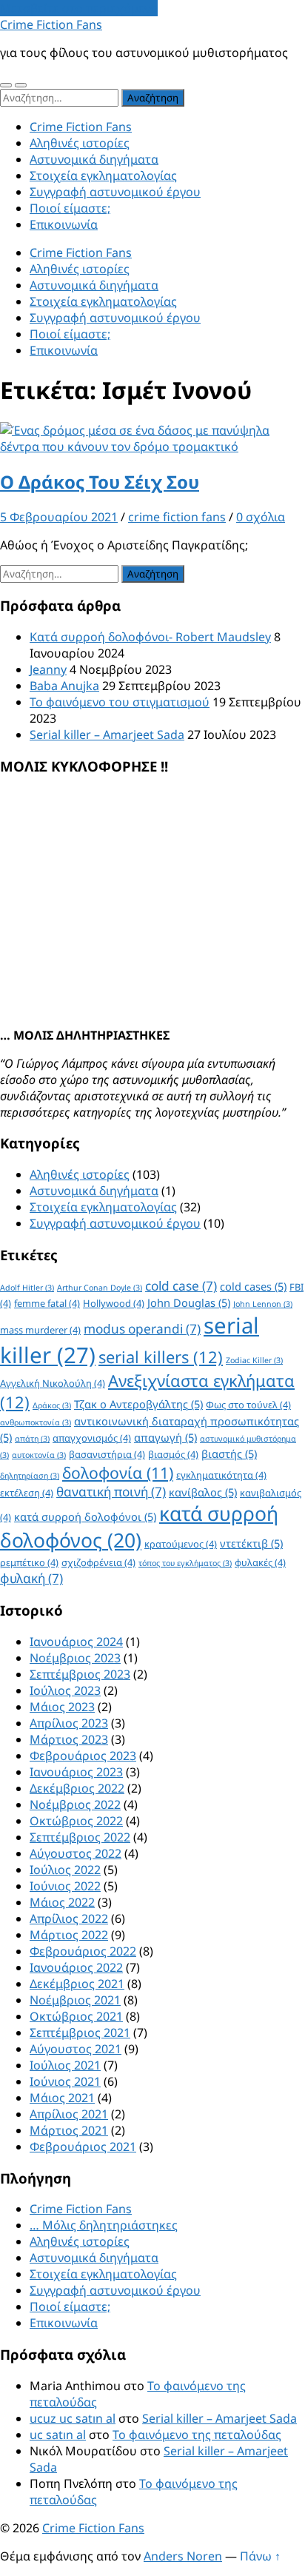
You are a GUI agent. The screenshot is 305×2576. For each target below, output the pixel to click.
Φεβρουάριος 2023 (83, 1756)
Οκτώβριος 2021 (76, 2016)
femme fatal (47, 1303)
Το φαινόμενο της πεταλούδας (197, 2435)
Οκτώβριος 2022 (76, 1821)
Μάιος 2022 (62, 1902)
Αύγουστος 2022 (76, 1853)
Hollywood (114, 1303)
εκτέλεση (27, 1493)
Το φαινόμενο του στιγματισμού (120, 702)
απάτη (32, 1439)
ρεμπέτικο (29, 1562)
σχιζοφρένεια (98, 1562)
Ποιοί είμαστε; (70, 208)
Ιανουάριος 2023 (76, 1772)
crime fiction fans (177, 517)
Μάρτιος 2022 (69, 1935)
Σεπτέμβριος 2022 (80, 1837)
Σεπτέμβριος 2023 (80, 1674)
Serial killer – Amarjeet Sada (107, 735)
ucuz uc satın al (73, 2418)
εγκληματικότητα (221, 1475)
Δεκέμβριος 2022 (77, 1788)
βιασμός (173, 1454)
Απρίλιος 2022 (69, 1918)
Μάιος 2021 (62, 2098)
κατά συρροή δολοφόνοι (85, 1516)
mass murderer (40, 1330)
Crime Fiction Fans (51, 24)
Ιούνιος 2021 (65, 2081)
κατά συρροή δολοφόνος (139, 1527)
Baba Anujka (64, 686)
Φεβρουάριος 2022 (83, 1951)
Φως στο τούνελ (248, 1405)
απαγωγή (165, 1437)
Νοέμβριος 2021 (75, 2000)
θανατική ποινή (111, 1492)
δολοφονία (118, 1472)
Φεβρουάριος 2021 (83, 2147)
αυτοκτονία (39, 1455)
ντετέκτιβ (251, 1543)
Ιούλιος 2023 (65, 1690)
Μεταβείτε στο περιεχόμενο (79, 8)
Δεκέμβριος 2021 (77, 1984)
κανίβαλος (203, 1492)
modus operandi (142, 1329)
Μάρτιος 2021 (69, 2130)
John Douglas (189, 1302)
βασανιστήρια (107, 1454)
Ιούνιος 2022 (65, 1886)
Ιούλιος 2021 (65, 2065)
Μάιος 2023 (62, 1707)
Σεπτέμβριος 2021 (80, 2033)
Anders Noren (183, 2556)
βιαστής (229, 1453)
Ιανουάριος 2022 (76, 1967)
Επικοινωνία (64, 224)
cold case (181, 1286)
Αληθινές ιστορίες (80, 143)
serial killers (161, 1357)
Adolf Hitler (27, 1288)
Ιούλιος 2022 (65, 1870)
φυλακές (260, 1562)
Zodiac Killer (254, 1360)
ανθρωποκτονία (36, 1422)
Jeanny (48, 669)
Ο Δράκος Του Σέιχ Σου (100, 482)
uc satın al (58, 2435)
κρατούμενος (181, 1544)
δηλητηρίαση (30, 1476)
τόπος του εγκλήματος (185, 1563)
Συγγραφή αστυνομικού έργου (115, 192)
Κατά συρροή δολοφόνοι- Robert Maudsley (150, 637)
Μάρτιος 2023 (69, 1739)
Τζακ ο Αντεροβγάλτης (138, 1404)
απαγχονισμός (92, 1438)
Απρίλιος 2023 (69, 1723)
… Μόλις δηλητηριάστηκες (104, 2225)
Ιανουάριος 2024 (76, 1642)
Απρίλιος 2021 (69, 2114)
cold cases (253, 1286)
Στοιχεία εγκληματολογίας (103, 175)
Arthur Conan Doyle (100, 1288)
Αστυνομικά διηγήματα (94, 159)
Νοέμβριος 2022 (75, 1804)
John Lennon (263, 1304)
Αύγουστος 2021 (76, 2049)
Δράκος (52, 1405)
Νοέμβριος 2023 (75, 1658)
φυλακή (31, 1578)
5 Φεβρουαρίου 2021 (59, 517)
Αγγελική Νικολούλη (53, 1383)
